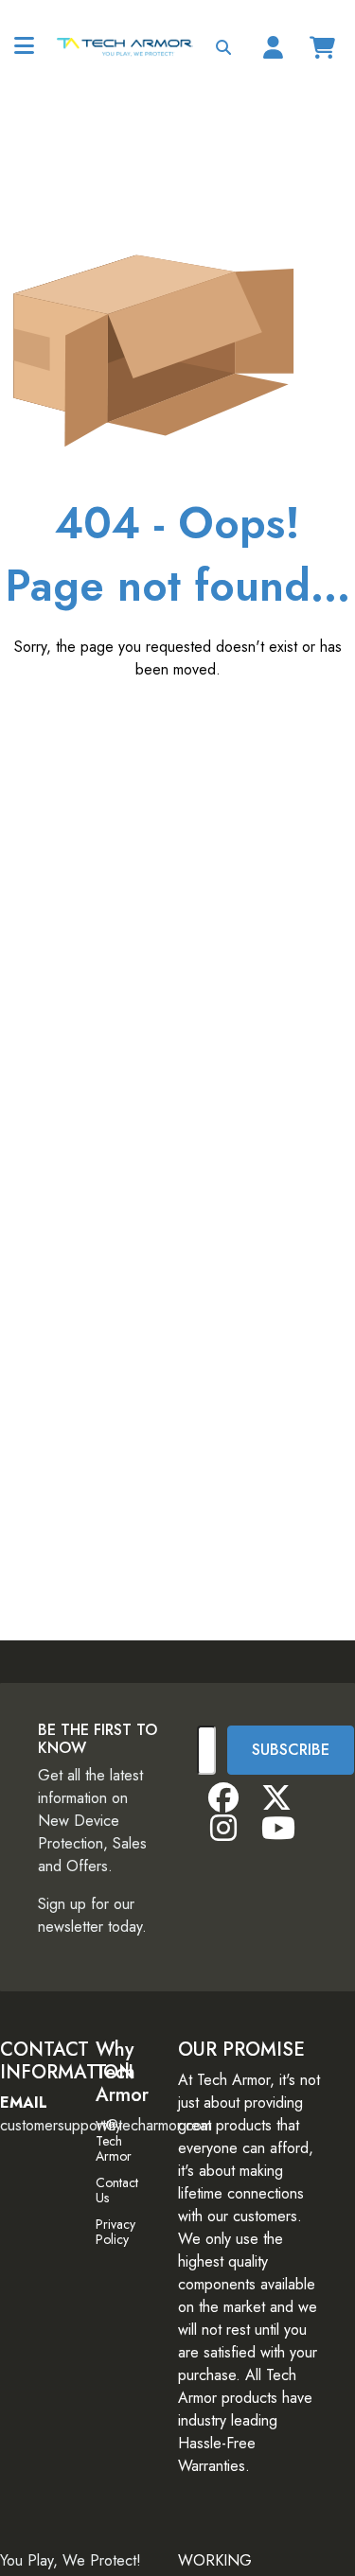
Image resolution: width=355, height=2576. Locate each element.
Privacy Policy (115, 2232)
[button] (223, 47)
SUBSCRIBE (291, 1750)
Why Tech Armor (114, 2141)
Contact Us (117, 2190)
